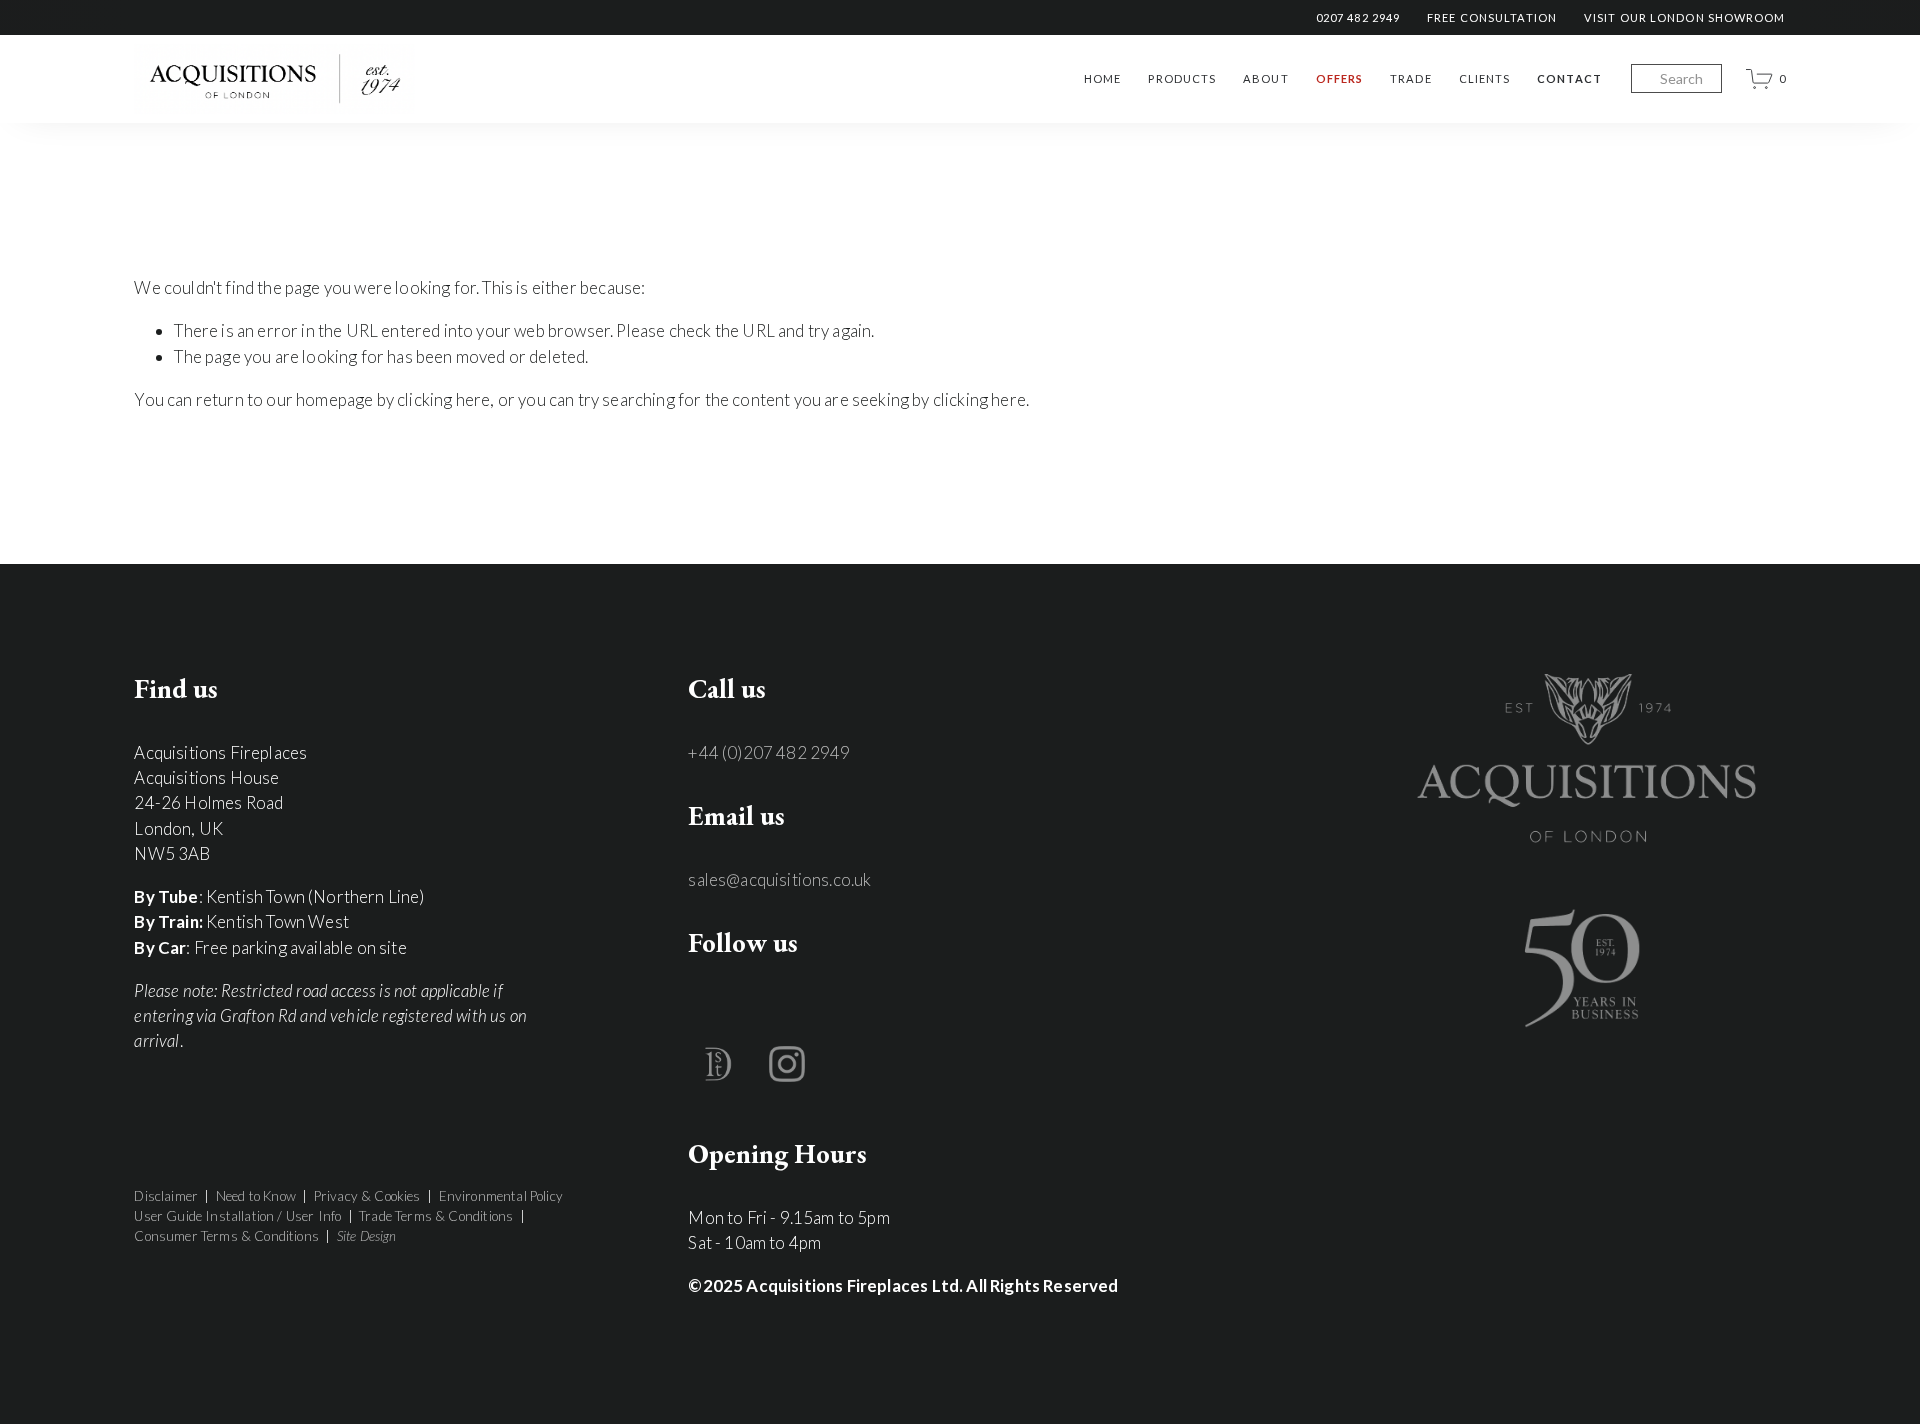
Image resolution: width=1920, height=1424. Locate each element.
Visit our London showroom (1685, 17)
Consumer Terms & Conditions (226, 1236)
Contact (1569, 78)
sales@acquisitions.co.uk (779, 879)
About (1266, 78)
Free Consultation (1492, 17)
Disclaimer (166, 1196)
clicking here (443, 399)
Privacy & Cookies (367, 1196)
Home (1102, 78)
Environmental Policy (501, 1196)
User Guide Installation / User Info (237, 1216)
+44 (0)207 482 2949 (769, 752)
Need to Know (256, 1196)
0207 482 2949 (1358, 17)
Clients (1485, 78)
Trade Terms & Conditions (436, 1216)
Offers (1340, 78)
